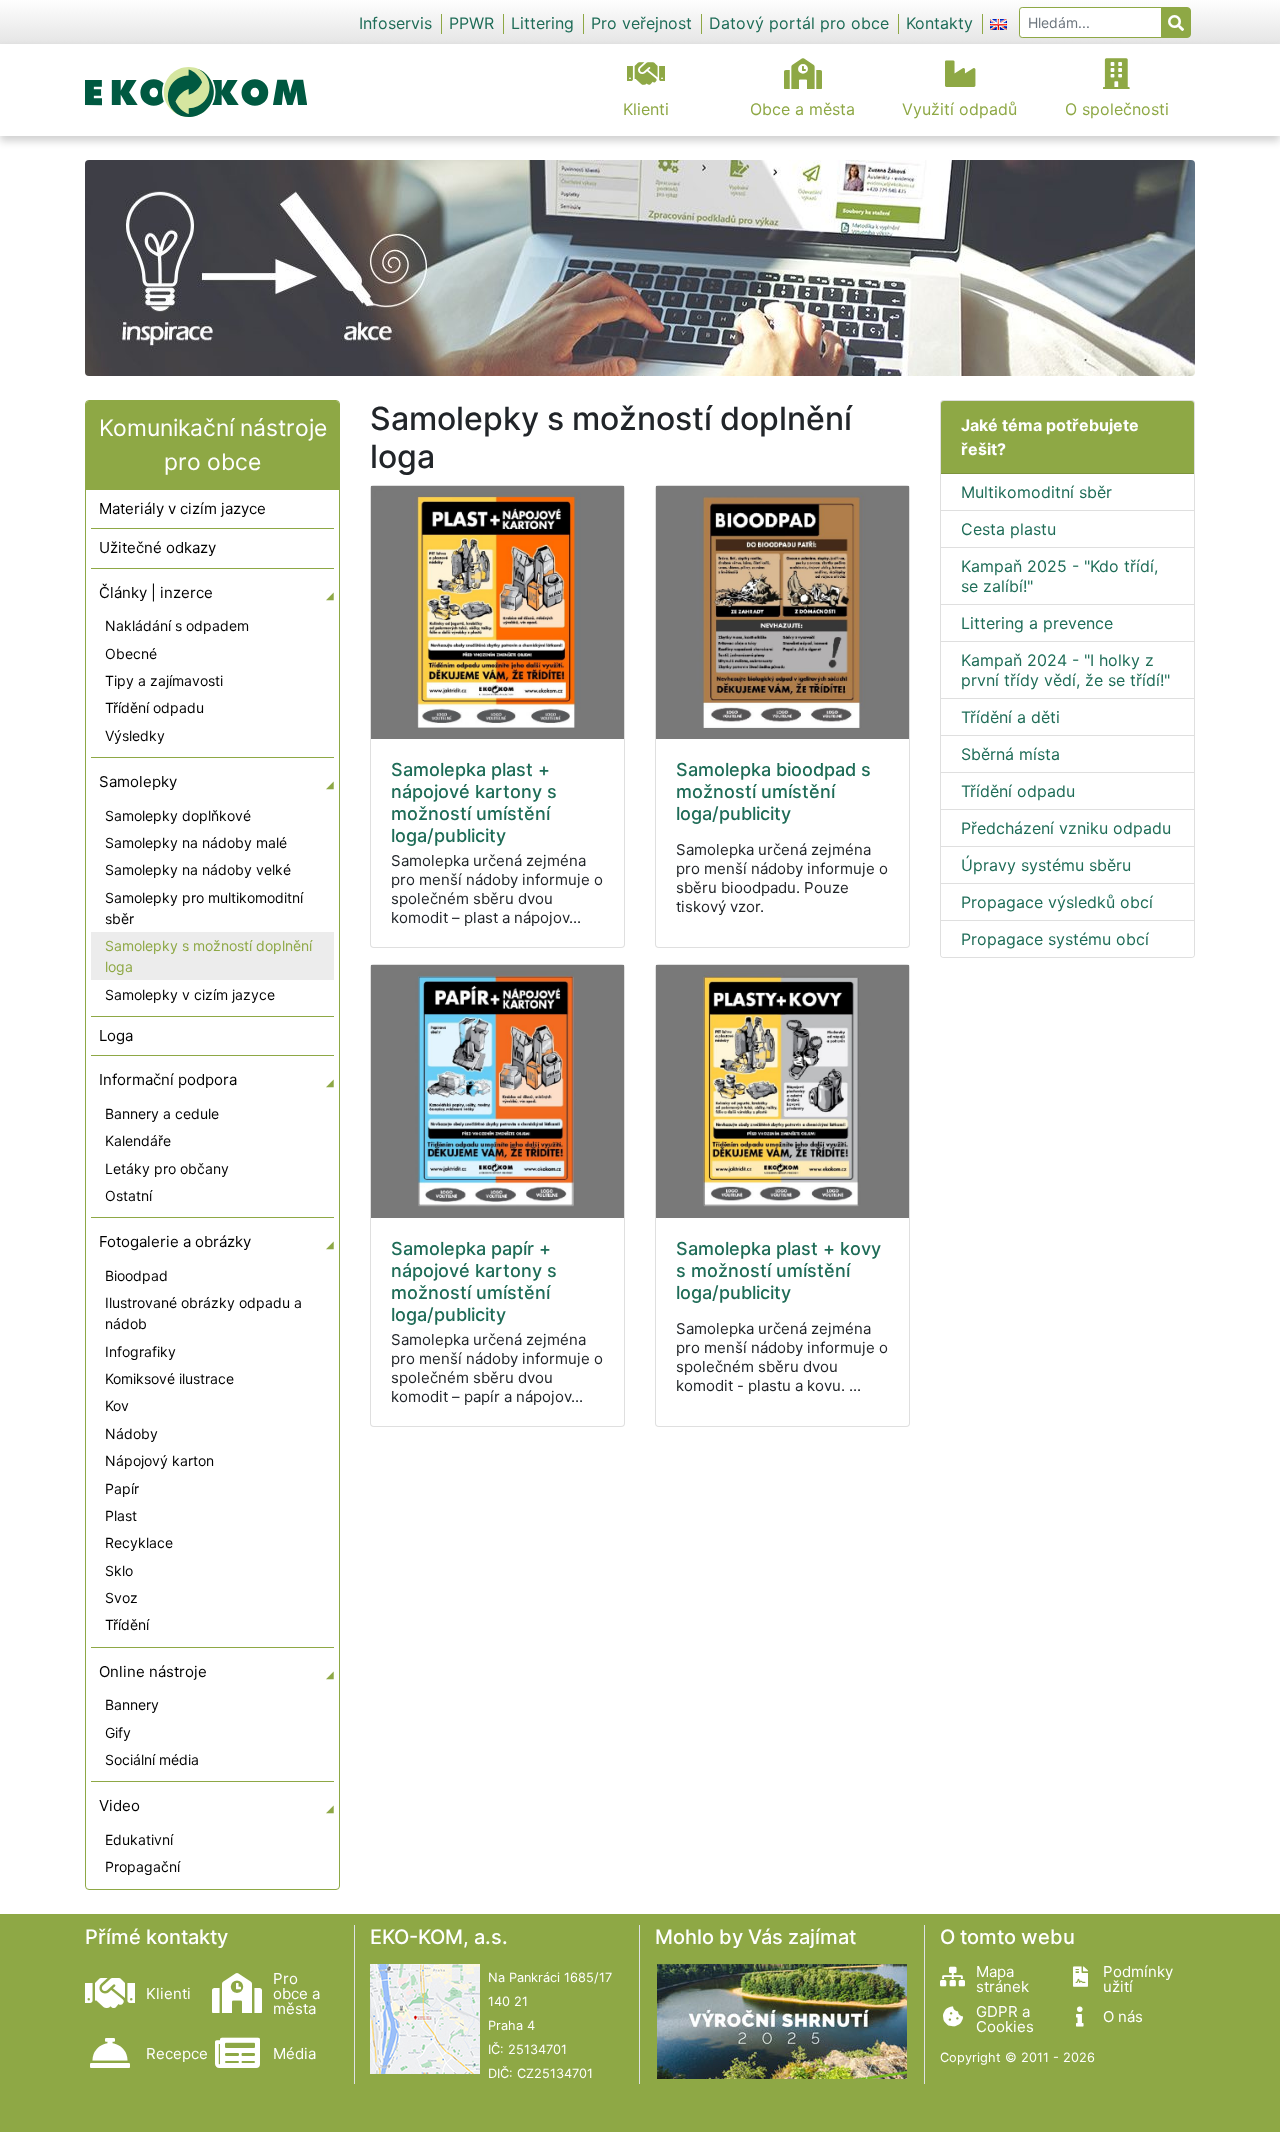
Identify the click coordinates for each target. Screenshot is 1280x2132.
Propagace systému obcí (1055, 939)
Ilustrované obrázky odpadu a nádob (203, 1313)
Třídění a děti (1010, 717)
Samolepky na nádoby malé (196, 842)
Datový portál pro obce (799, 23)
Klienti (646, 109)
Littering (542, 23)
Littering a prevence (1037, 623)
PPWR (471, 23)
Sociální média (152, 1759)
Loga (116, 1035)
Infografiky (140, 1351)
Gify (118, 1732)
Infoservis (395, 23)
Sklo (119, 1570)
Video (119, 1805)
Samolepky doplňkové (178, 815)
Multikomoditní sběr (1036, 492)
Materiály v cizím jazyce (182, 508)
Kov (117, 1405)
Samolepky (138, 781)
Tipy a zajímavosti (164, 680)
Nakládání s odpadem (177, 625)
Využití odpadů (959, 109)
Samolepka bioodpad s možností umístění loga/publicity (773, 791)
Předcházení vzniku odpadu (1066, 828)
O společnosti (1117, 109)
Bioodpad (136, 1275)
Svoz (121, 1597)
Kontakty (939, 23)
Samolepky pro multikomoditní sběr (204, 908)
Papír (122, 1488)
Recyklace (139, 1542)
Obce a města (802, 109)
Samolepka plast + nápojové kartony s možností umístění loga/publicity (474, 802)
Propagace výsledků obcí (1057, 902)
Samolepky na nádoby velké (198, 869)
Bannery (132, 1704)
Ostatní (128, 1195)
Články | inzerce (156, 592)
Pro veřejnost (641, 23)
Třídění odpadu (154, 707)
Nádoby (131, 1433)
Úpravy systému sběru (1046, 865)
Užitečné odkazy (157, 547)
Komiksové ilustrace (169, 1378)
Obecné (131, 653)
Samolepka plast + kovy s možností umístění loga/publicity (778, 1270)
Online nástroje (153, 1671)
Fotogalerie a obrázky (175, 1241)
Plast (121, 1515)
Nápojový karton (159, 1460)
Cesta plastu (1008, 529)
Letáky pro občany (167, 1168)
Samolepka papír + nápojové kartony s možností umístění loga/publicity (474, 1281)
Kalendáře (138, 1140)
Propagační (142, 1866)
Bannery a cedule (162, 1113)
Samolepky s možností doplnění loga (208, 956)
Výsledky (135, 735)
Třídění (127, 1624)
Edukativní (139, 1839)
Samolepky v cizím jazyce (190, 994)
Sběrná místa (1010, 754)
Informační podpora (168, 1079)
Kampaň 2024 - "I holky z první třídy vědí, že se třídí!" (1065, 670)
